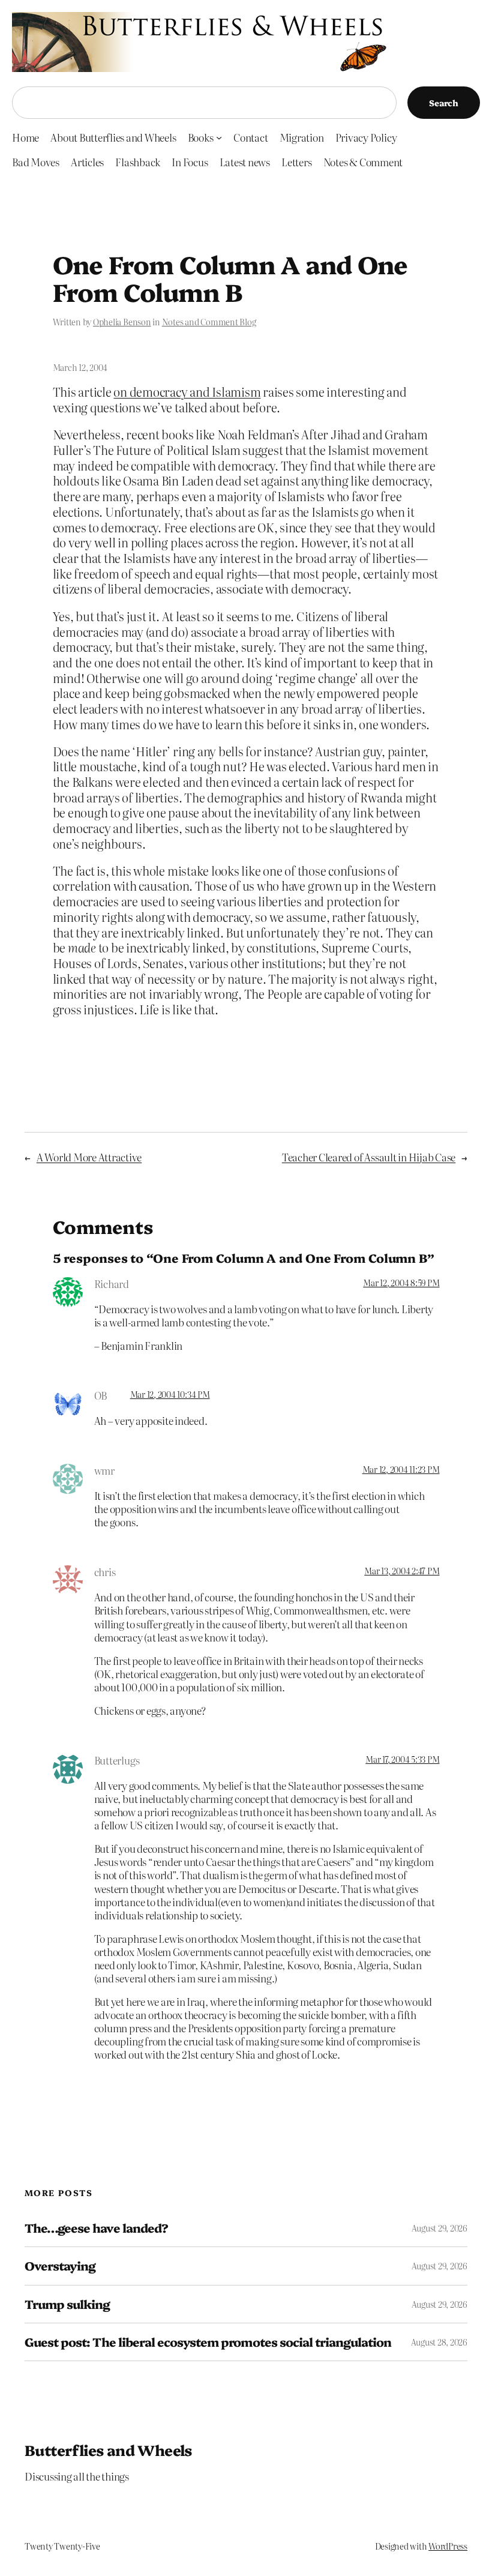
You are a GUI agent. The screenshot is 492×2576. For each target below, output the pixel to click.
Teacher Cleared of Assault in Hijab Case (369, 1157)
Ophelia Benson (122, 322)
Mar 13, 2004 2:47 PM (402, 1571)
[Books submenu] (219, 137)
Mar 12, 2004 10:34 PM (170, 1394)
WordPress (448, 2546)
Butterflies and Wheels (108, 2450)
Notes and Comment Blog (209, 322)
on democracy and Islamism (187, 392)
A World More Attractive (89, 1157)
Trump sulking (67, 2304)
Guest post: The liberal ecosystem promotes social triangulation (208, 2342)
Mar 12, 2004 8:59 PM (401, 1283)
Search (444, 103)
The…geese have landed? (96, 2228)
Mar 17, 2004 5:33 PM (402, 1759)
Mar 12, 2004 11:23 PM (401, 1469)
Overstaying (60, 2266)
